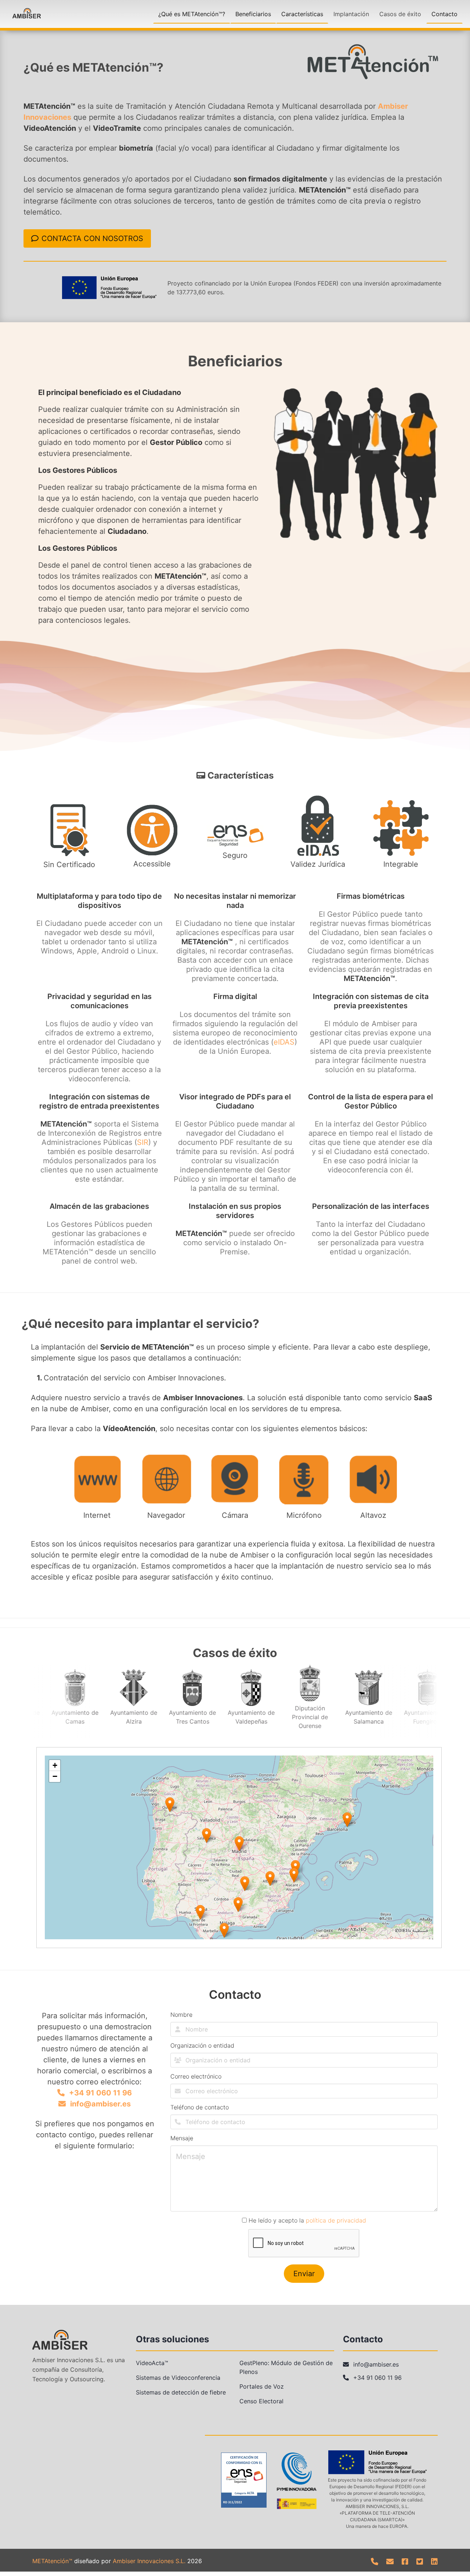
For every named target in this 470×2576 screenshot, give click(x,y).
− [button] (55, 1776)
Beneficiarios (253, 14)
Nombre (181, 2015)
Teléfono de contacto (200, 2107)
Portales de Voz (262, 2386)
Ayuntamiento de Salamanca (361, 1717)
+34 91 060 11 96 (100, 2093)
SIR (143, 1142)
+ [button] (55, 1765)
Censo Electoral (261, 2401)
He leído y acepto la (306, 2220)
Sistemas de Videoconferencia (178, 2378)
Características (302, 14)
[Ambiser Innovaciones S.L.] (27, 14)
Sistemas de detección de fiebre (181, 2392)
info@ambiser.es (100, 2104)
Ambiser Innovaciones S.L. (149, 2561)
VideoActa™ (152, 2363)
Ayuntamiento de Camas (68, 1717)
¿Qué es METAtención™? (192, 14)
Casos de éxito (400, 14)
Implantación (351, 14)
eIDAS (284, 1042)
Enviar (304, 2274)
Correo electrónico (196, 2076)
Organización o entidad (202, 2045)
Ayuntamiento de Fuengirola (420, 1717)
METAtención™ (52, 2561)
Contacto (444, 14)
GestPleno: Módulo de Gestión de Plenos (286, 2367)
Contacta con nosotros (92, 238)
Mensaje (182, 2138)
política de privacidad (336, 2220)
